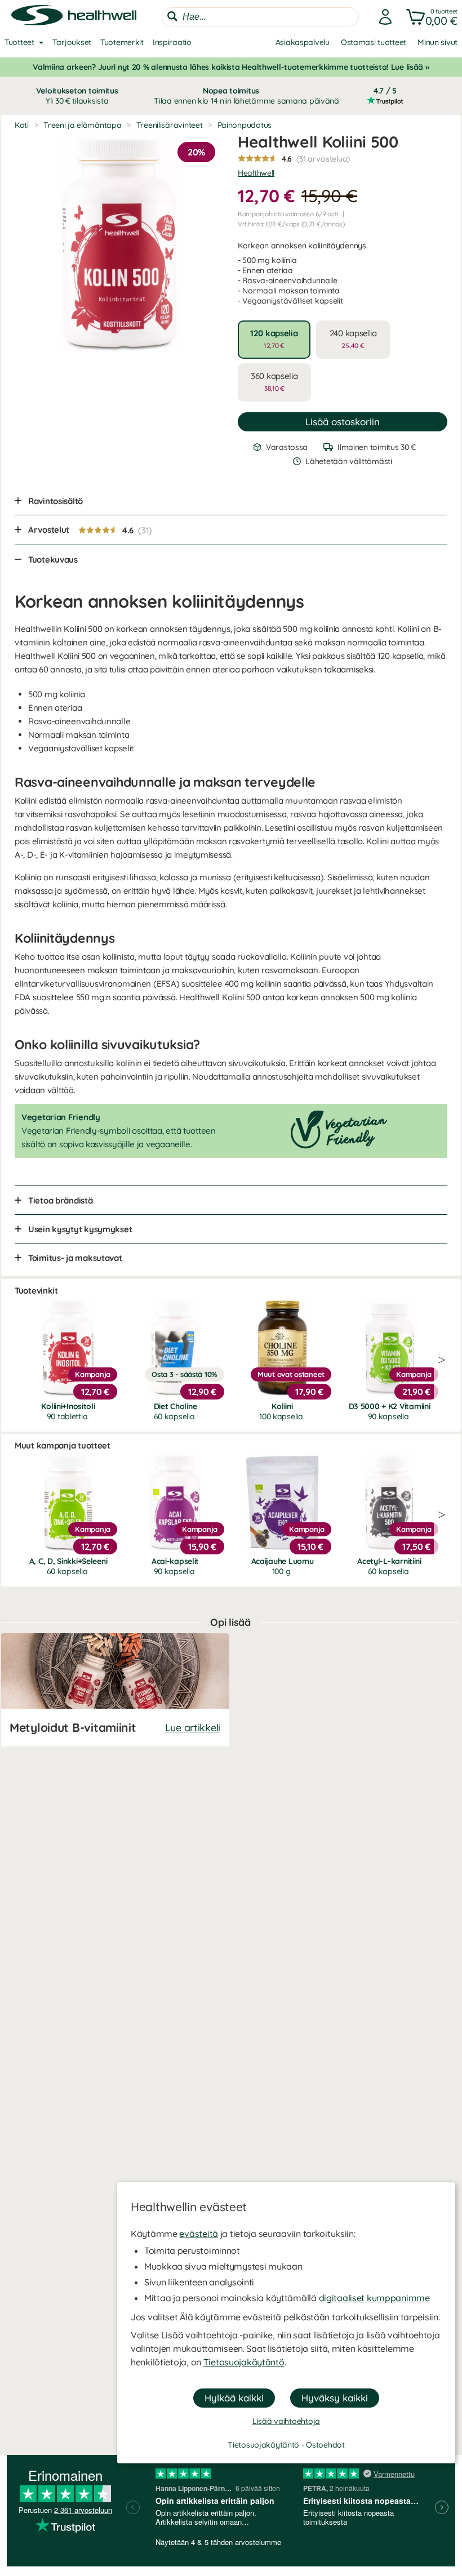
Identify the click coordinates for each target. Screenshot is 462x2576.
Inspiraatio (172, 42)
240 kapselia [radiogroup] (353, 339)
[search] (260, 17)
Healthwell (256, 173)
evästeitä (198, 2234)
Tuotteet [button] (19, 42)
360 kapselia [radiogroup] (274, 382)
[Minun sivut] (382, 17)
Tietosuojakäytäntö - (267, 2445)
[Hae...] (172, 16)
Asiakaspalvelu (303, 42)
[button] (430, 17)
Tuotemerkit (122, 42)
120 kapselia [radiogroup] (274, 339)
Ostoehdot (325, 2445)
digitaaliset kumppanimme (374, 2298)
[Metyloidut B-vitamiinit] (115, 1690)
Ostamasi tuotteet (374, 42)
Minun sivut (437, 42)
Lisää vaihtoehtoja (286, 2421)
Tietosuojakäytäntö (244, 2362)
